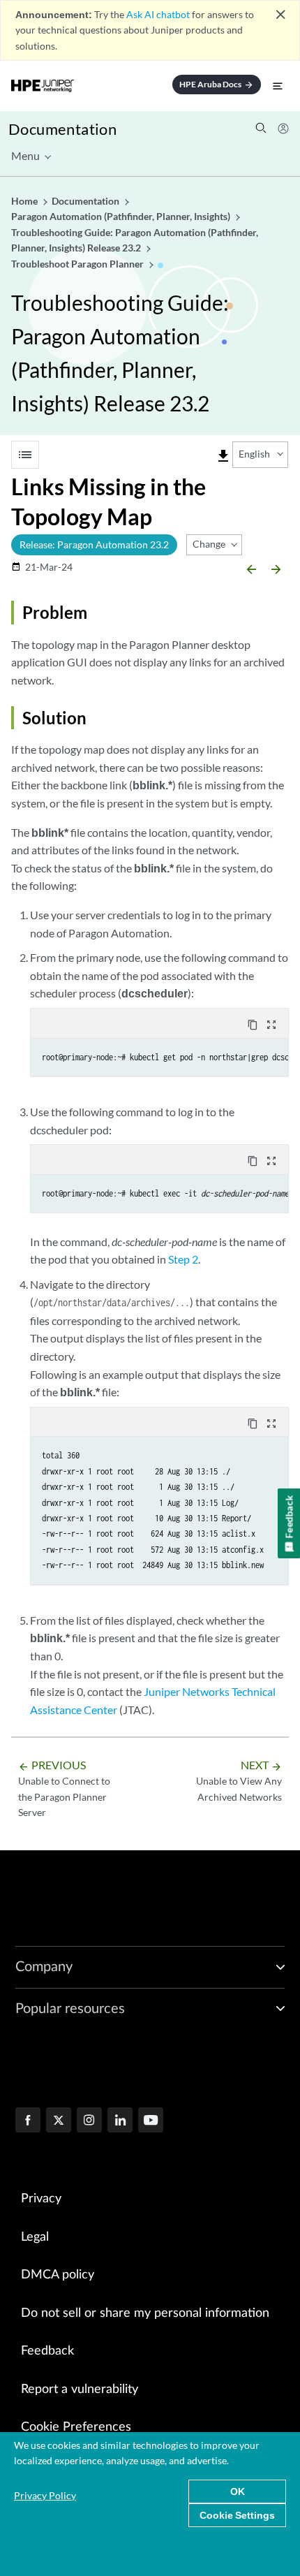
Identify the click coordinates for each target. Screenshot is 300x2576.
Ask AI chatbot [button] (158, 14)
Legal (35, 2237)
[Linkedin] (120, 2121)
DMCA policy (58, 2275)
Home (25, 201)
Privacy (41, 2199)
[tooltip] (223, 456)
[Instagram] (89, 2121)
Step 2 (183, 1259)
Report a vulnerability (80, 2390)
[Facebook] (28, 2121)
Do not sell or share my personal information (145, 2313)
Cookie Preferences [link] (76, 2427)
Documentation (62, 129)
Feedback (47, 2351)
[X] (59, 2121)
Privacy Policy (45, 2495)
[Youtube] (151, 2121)
